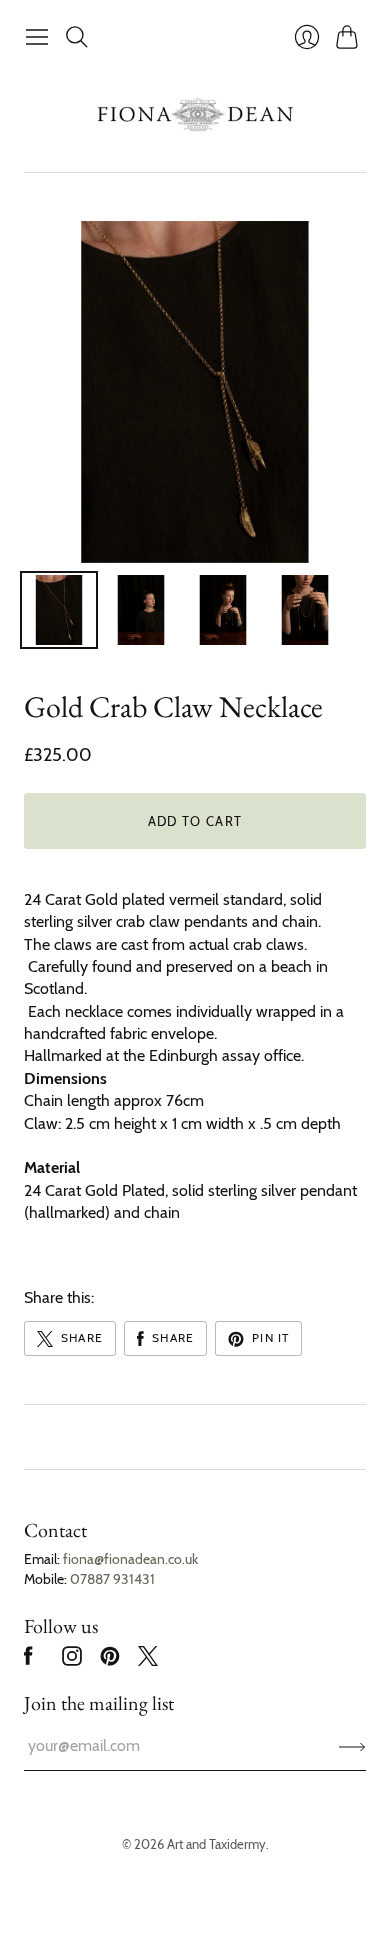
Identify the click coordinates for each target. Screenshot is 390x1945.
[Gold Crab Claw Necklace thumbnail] (59, 610)
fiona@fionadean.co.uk (130, 1559)
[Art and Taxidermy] (195, 114)
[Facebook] (28, 1660)
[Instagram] (72, 1660)
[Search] (77, 37)
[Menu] (37, 37)
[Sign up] (352, 1746)
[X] (148, 1660)
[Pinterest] (110, 1660)
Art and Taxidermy (216, 1844)
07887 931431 (112, 1579)
